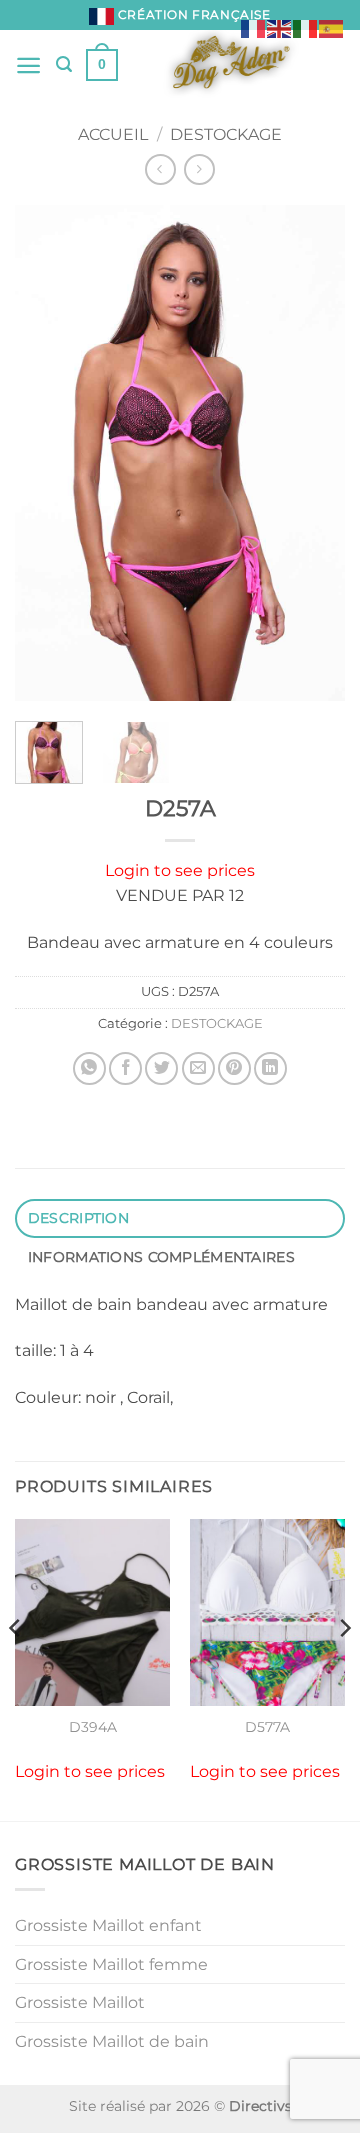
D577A (267, 1727)
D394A (93, 1727)
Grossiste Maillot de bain (112, 2041)
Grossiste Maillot (80, 2002)
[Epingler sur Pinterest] (234, 1068)
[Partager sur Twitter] (161, 1068)
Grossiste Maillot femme (111, 1964)
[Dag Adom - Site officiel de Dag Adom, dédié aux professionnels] (231, 65)
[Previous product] (199, 169)
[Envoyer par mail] (198, 1068)
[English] (280, 27)
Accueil (113, 134)
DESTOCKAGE (226, 134)
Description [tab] (78, 1218)
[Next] (313, 453)
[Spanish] (332, 27)
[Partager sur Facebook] (125, 1068)
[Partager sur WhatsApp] (89, 1068)
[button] (28, 65)
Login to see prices (180, 870)
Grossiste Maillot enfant (108, 1925)
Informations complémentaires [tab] (161, 1257)
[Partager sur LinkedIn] (270, 1068)
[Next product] (160, 169)
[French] (254, 27)
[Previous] (47, 453)
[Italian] (306, 27)
